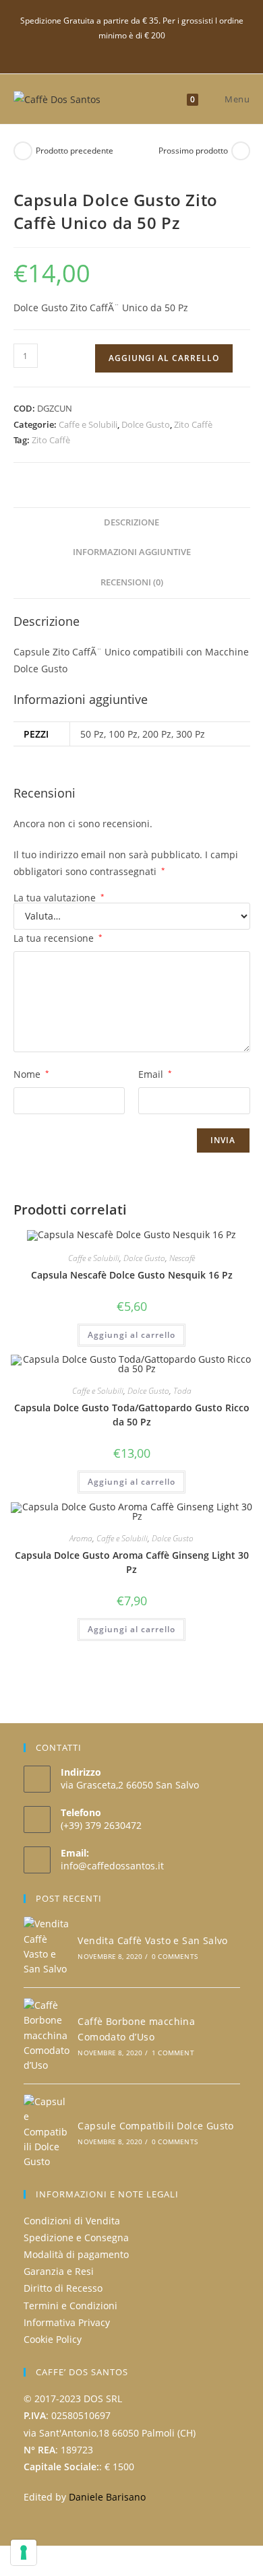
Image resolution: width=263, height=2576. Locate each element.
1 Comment (173, 2053)
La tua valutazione (59, 898)
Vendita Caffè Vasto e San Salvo (152, 1940)
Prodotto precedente (75, 151)
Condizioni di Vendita (72, 2221)
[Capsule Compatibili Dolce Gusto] (47, 2132)
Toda (182, 1391)
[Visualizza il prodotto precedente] (23, 151)
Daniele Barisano (107, 2497)
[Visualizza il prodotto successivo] (241, 151)
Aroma (81, 1538)
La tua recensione (58, 938)
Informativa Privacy (67, 2322)
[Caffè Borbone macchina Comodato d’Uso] (47, 2036)
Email (155, 1074)
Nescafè (182, 1258)
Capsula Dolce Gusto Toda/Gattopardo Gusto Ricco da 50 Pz (132, 1415)
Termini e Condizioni (70, 2306)
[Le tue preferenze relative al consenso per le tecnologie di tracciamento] (24, 2552)
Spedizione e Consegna (76, 2237)
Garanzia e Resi (59, 2271)
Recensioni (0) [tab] (132, 582)
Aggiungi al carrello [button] (131, 1335)
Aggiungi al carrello (164, 358)
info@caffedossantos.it (112, 1866)
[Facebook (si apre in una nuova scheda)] (132, 50)
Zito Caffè (193, 424)
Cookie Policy (53, 2339)
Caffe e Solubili (88, 424)
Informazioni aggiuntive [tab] (132, 552)
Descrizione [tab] (131, 522)
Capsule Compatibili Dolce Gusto (155, 2126)
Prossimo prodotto (193, 151)
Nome (31, 1074)
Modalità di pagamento (76, 2254)
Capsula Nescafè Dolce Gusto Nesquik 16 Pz (132, 1275)
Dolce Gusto (146, 424)
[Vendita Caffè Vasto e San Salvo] (47, 1947)
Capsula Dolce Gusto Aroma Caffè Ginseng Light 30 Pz (132, 1562)
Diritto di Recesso (63, 2288)
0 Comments (175, 1956)
